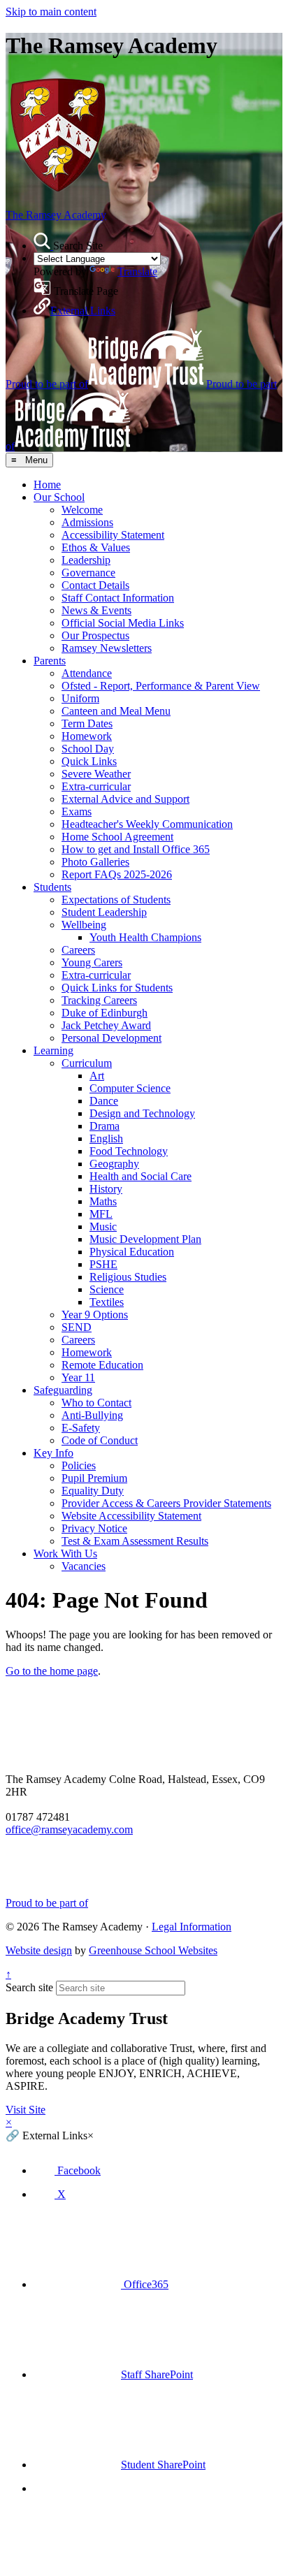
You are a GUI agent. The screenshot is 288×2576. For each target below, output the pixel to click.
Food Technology (129, 1151)
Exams (77, 812)
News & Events (96, 610)
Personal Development (111, 1038)
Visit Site (26, 2110)
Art (97, 1076)
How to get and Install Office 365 (136, 849)
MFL (101, 1214)
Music (103, 1227)
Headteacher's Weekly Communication (147, 824)
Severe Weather (96, 774)
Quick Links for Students (117, 988)
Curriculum (87, 1063)
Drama (105, 1126)
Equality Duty (93, 1491)
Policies (79, 1465)
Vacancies (84, 1566)
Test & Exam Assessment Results (135, 1541)
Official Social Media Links (123, 623)
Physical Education (132, 1252)
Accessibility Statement (113, 535)
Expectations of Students (116, 900)
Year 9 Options (95, 1315)
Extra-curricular (96, 786)
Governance (88, 573)
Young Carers (92, 962)
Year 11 (78, 1377)
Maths (103, 1201)
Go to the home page (52, 1671)
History (106, 1189)
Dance (104, 1101)
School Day (88, 749)
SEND (77, 1327)
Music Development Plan (145, 1239)
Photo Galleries (95, 862)
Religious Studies (128, 1277)
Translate (137, 271)
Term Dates (87, 723)
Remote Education (102, 1365)
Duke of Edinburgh (105, 1013)
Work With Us (65, 1553)
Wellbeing (84, 925)
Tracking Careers (99, 1000)
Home (47, 485)
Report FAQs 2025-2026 (117, 874)
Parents (50, 661)
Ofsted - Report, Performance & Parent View (161, 686)
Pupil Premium (94, 1478)
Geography (114, 1164)
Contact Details (95, 585)
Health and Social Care (141, 1176)
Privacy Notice (94, 1528)
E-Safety (81, 1428)
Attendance (87, 673)
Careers (78, 950)
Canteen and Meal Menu (116, 711)
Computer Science (130, 1088)
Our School (59, 497)
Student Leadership (104, 912)
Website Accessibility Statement (131, 1516)
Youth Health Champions (145, 937)
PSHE (103, 1264)
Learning (53, 1050)
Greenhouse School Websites (153, 1950)
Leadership (86, 560)
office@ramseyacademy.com (69, 1829)
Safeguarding (63, 1390)
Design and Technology (142, 1113)
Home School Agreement (117, 837)
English (106, 1138)
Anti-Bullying (92, 1415)
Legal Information (192, 1927)
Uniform (80, 698)
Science (107, 1289)
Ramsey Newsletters (107, 648)
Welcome (82, 510)
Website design (39, 1950)
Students (52, 887)
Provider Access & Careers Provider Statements (166, 1503)
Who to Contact (96, 1403)
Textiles (107, 1302)
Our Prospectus (95, 635)
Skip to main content (51, 12)
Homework (87, 736)
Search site (29, 1987)
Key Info (53, 1453)
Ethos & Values (96, 547)
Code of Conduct (100, 1440)
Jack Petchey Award (106, 1025)
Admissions (87, 522)
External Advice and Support (125, 799)
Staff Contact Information (118, 598)
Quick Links (89, 761)
